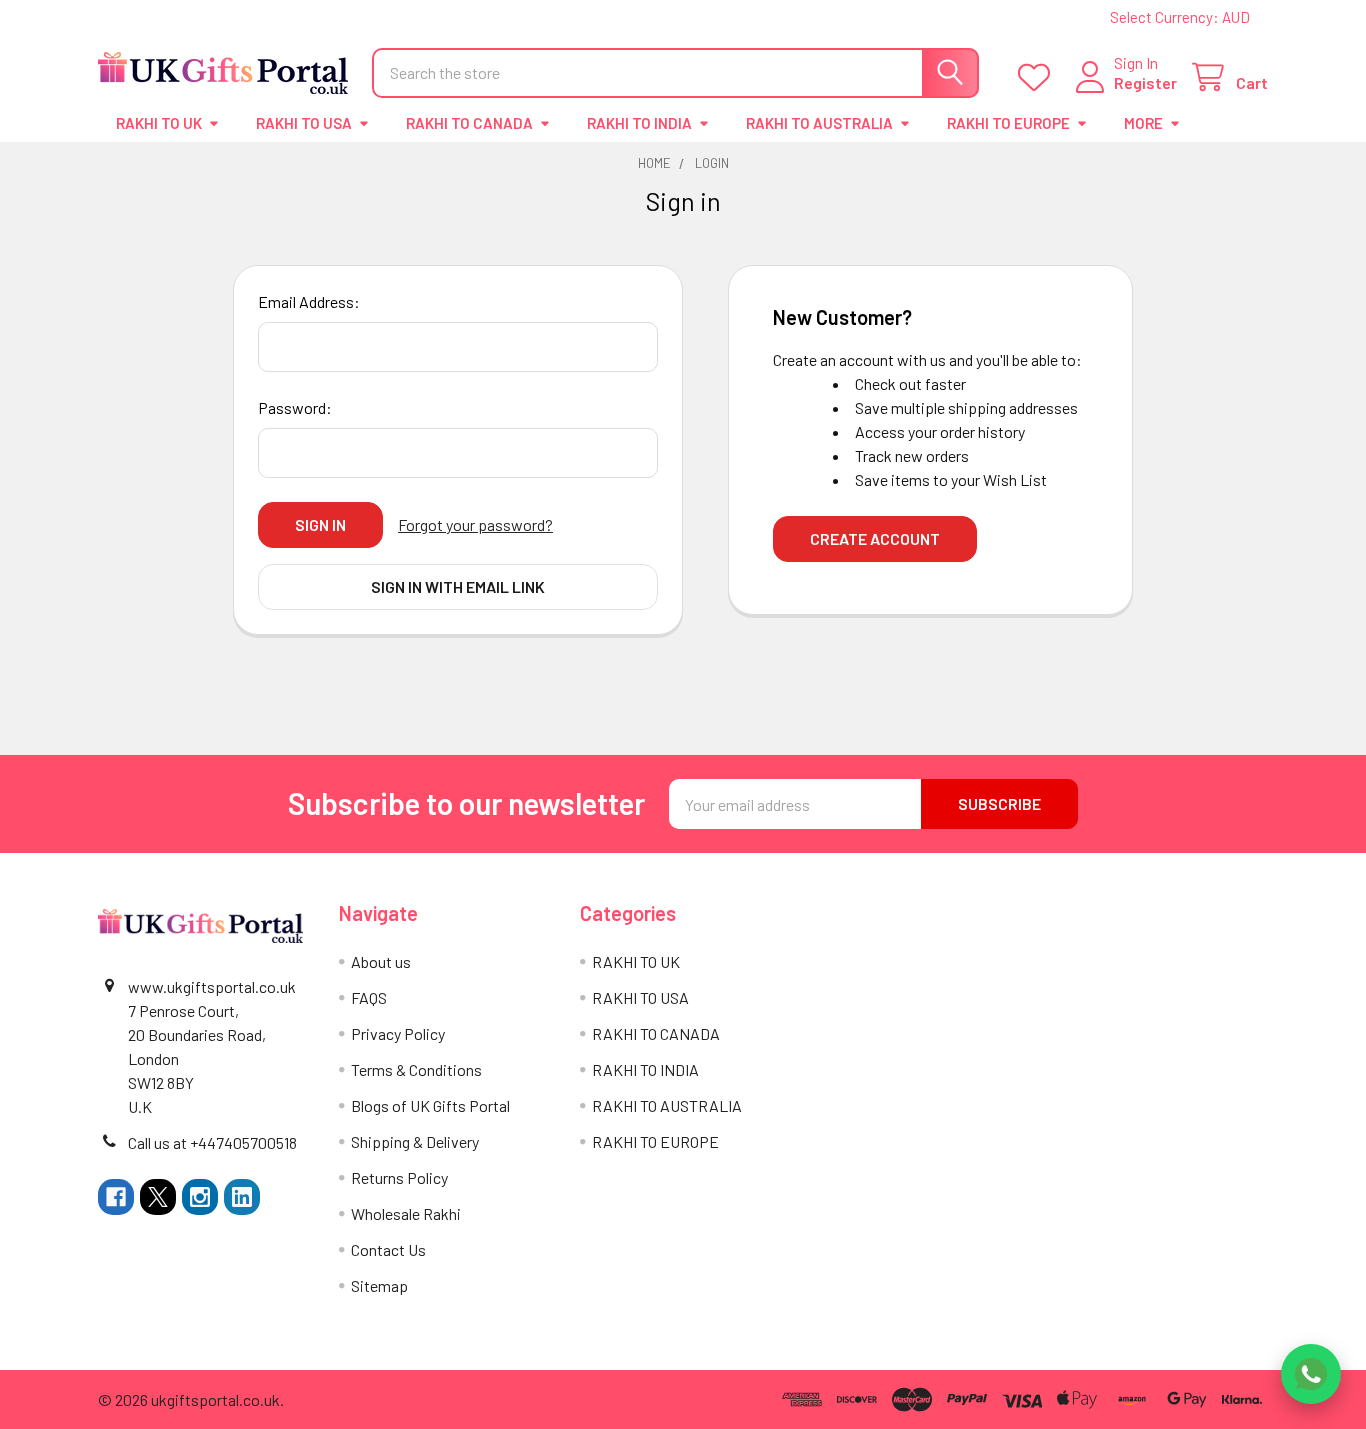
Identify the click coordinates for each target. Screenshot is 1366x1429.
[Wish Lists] (1038, 77)
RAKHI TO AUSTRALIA (819, 123)
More (1143, 123)
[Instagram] (200, 1197)
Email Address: (309, 301)
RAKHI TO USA (304, 123)
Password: (295, 407)
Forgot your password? (475, 524)
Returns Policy (399, 1177)
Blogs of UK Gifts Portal (430, 1105)
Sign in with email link (458, 586)
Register (1145, 82)
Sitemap (379, 1285)
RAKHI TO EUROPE (1008, 123)
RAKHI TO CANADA (469, 123)
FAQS (369, 997)
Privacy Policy (398, 1033)
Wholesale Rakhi (406, 1213)
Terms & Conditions (416, 1069)
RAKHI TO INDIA (639, 123)
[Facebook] (116, 1197)
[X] (158, 1197)
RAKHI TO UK (159, 123)
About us (381, 961)
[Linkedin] (242, 1197)
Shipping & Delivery (415, 1141)
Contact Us (388, 1249)
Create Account (875, 538)
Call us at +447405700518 (212, 1142)
